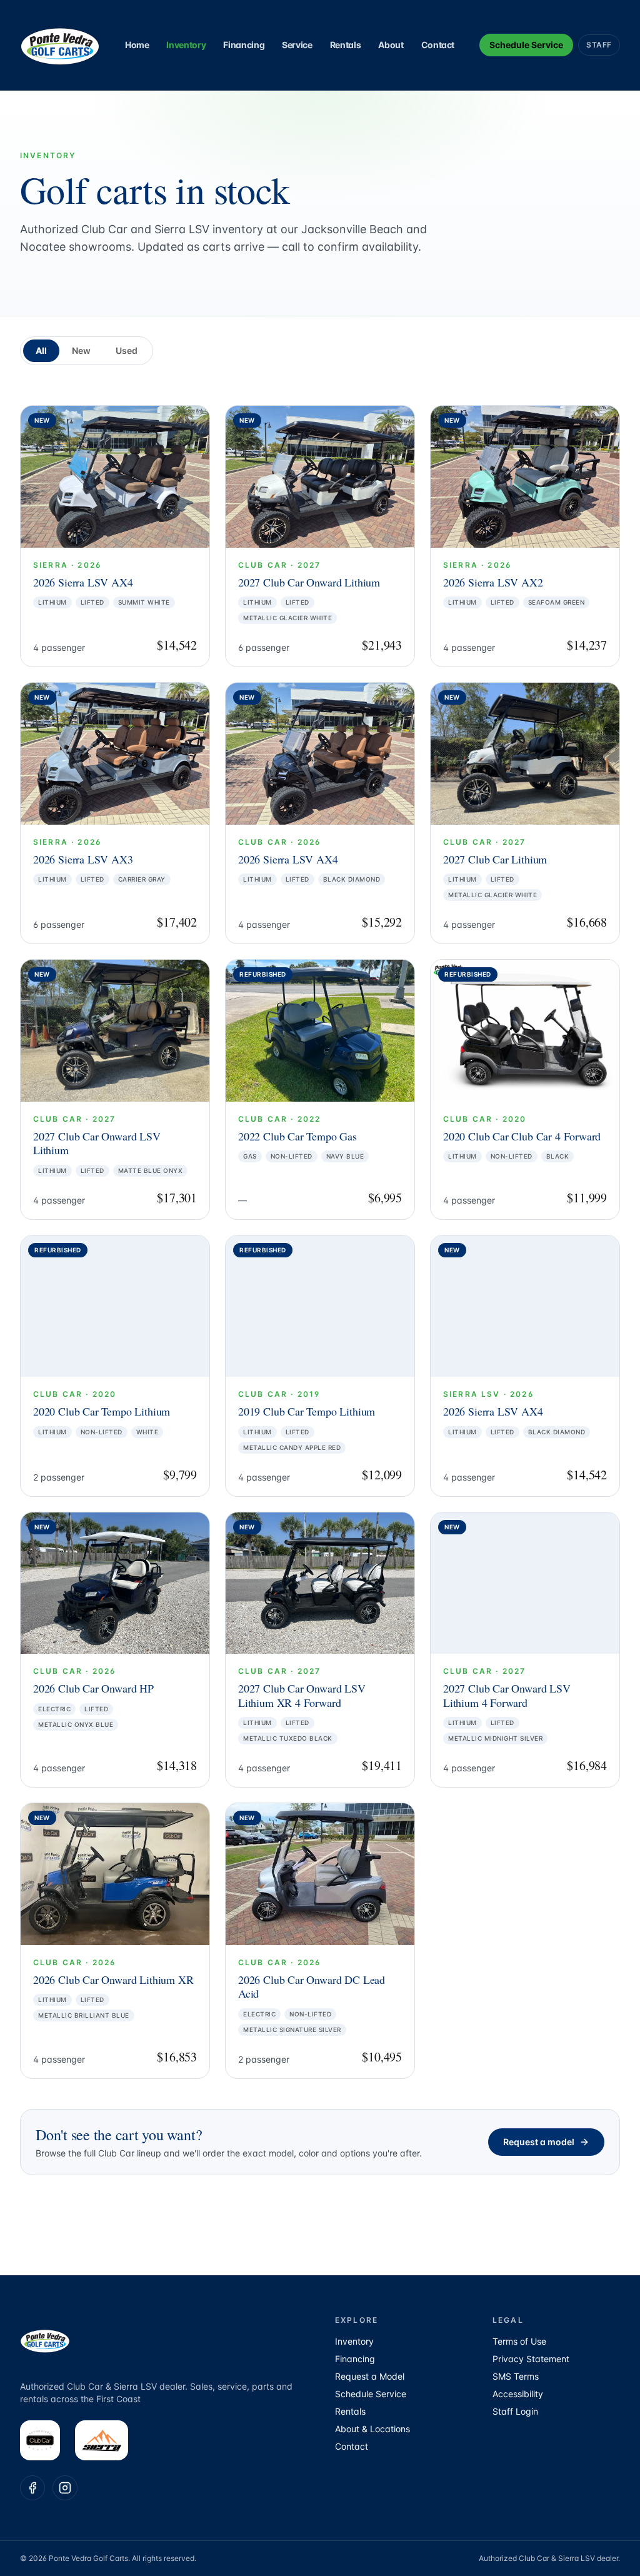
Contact (438, 45)
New (81, 350)
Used (127, 350)
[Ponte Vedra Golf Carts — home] (60, 45)
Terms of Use (519, 2341)
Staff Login (515, 2411)
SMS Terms (516, 2376)
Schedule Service (526, 45)
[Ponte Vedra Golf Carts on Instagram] (65, 2488)
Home (137, 45)
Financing (244, 45)
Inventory (186, 45)
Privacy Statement (531, 2359)
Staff (599, 45)
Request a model (539, 2142)
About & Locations (372, 2429)
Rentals (346, 45)
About (391, 45)
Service (297, 45)
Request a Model (370, 2376)
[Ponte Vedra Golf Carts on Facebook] (32, 2488)
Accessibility (518, 2394)
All (41, 350)
